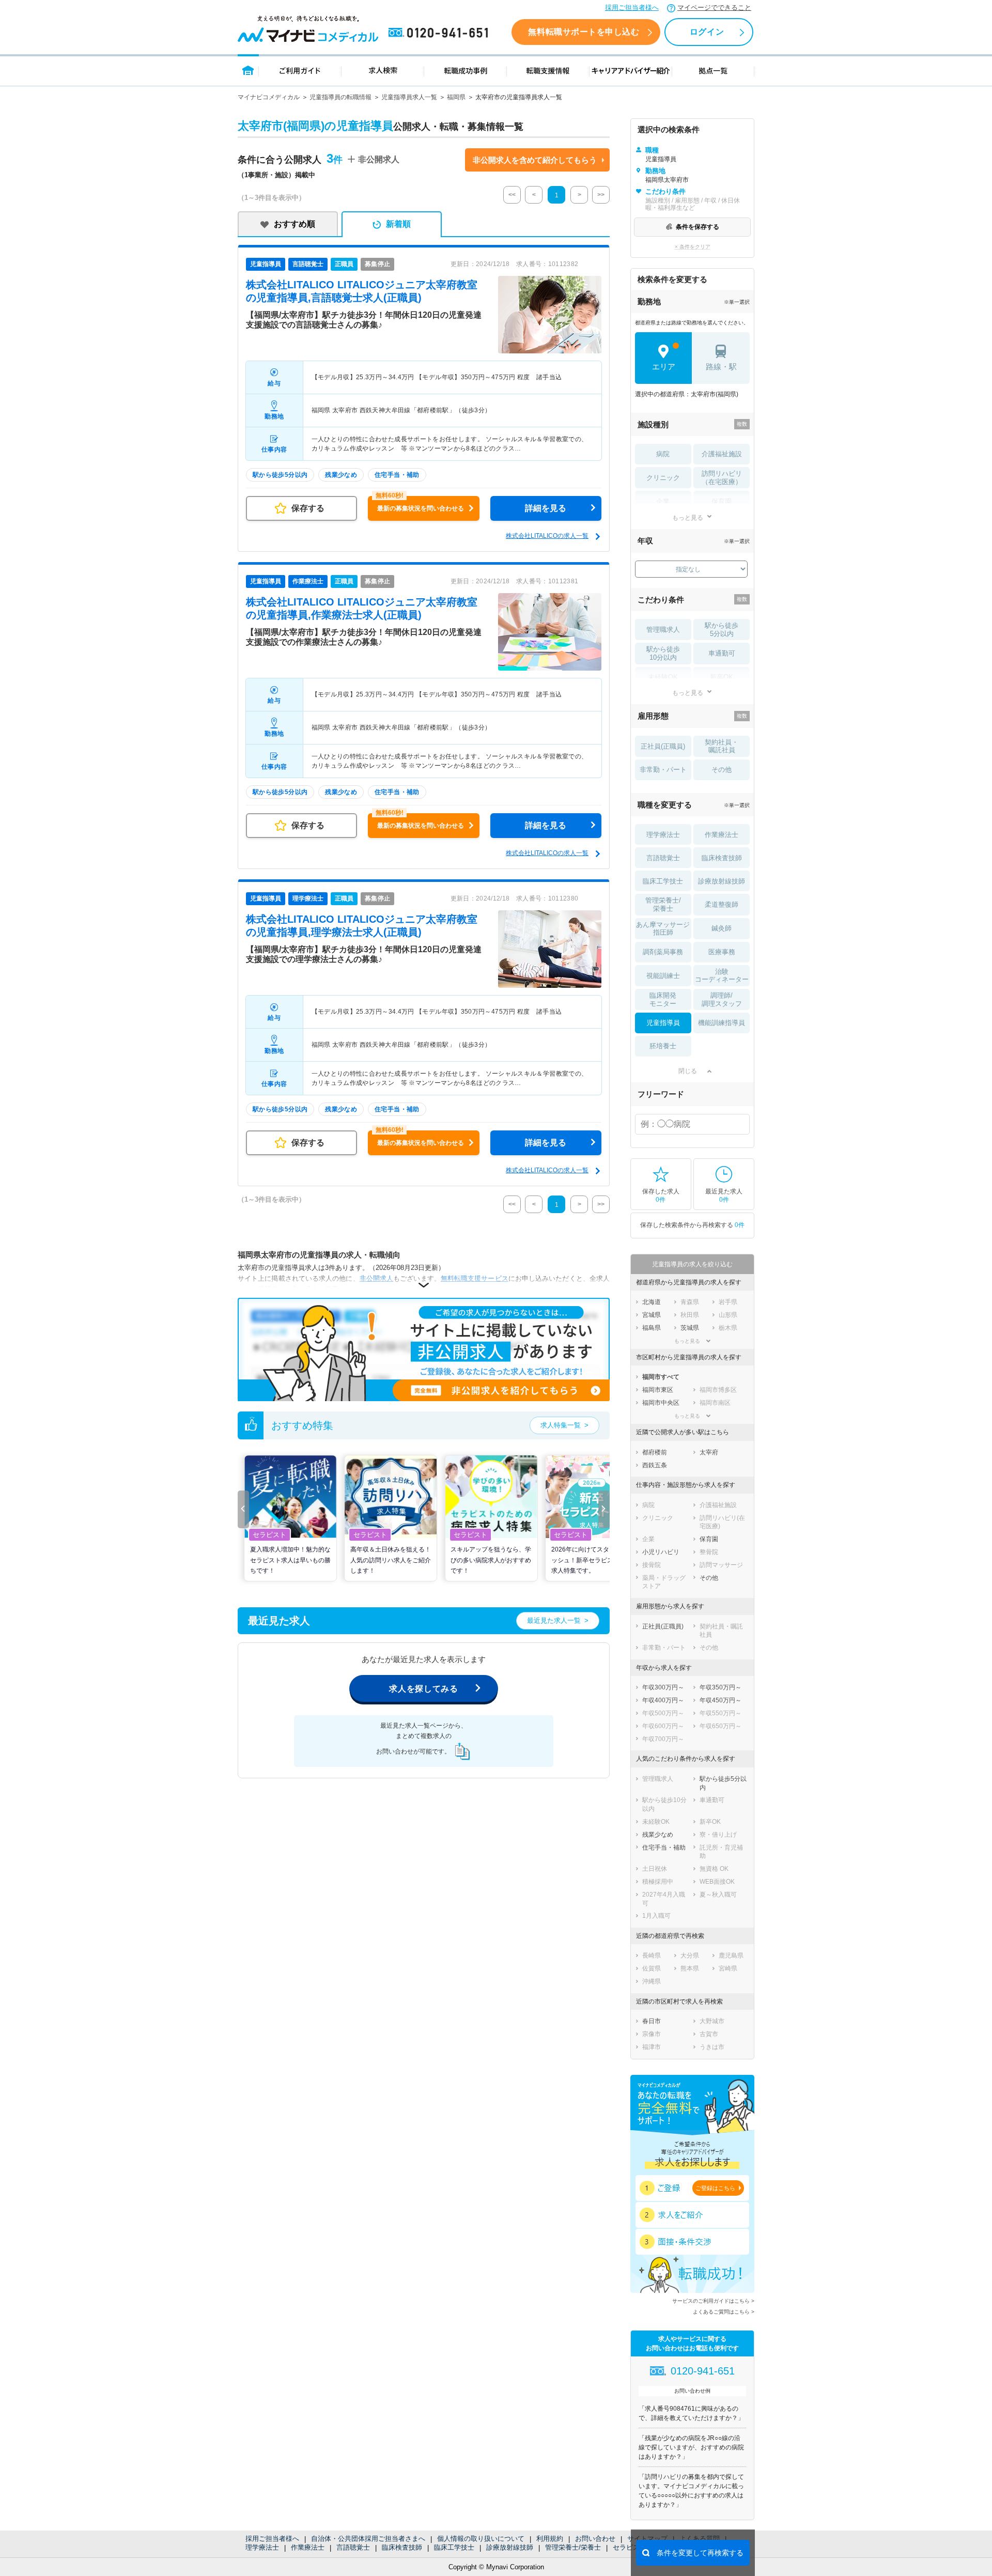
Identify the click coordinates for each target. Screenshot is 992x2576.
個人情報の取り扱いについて (481, 2539)
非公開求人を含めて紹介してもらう (535, 160)
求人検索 (383, 70)
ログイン (707, 32)
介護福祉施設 (722, 454)
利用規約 (550, 2539)
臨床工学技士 (454, 2547)
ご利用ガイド (300, 70)
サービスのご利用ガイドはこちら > (713, 2301)
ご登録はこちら (715, 2188)
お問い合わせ (595, 2539)
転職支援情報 (548, 70)
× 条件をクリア (693, 247)
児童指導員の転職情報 (340, 97)
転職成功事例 (466, 70)
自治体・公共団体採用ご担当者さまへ (368, 2539)
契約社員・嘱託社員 (722, 746)
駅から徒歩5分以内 (722, 630)
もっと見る (688, 517)
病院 (663, 454)
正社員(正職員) (663, 746)
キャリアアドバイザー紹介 (631, 70)
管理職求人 (663, 630)
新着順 (398, 224)
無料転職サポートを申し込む (584, 32)
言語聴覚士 (353, 2547)
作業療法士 (308, 2547)
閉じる (688, 1071)
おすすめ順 (295, 224)
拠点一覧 (713, 70)
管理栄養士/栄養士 (573, 2547)
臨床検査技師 (402, 2547)
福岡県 (456, 97)
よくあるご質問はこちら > (724, 2312)
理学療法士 (262, 2547)
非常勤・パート (663, 770)
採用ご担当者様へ (632, 7)
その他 (722, 770)
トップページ (248, 70)
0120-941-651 (440, 33)
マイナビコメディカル (269, 97)
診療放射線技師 (510, 2547)
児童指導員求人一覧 (409, 97)
